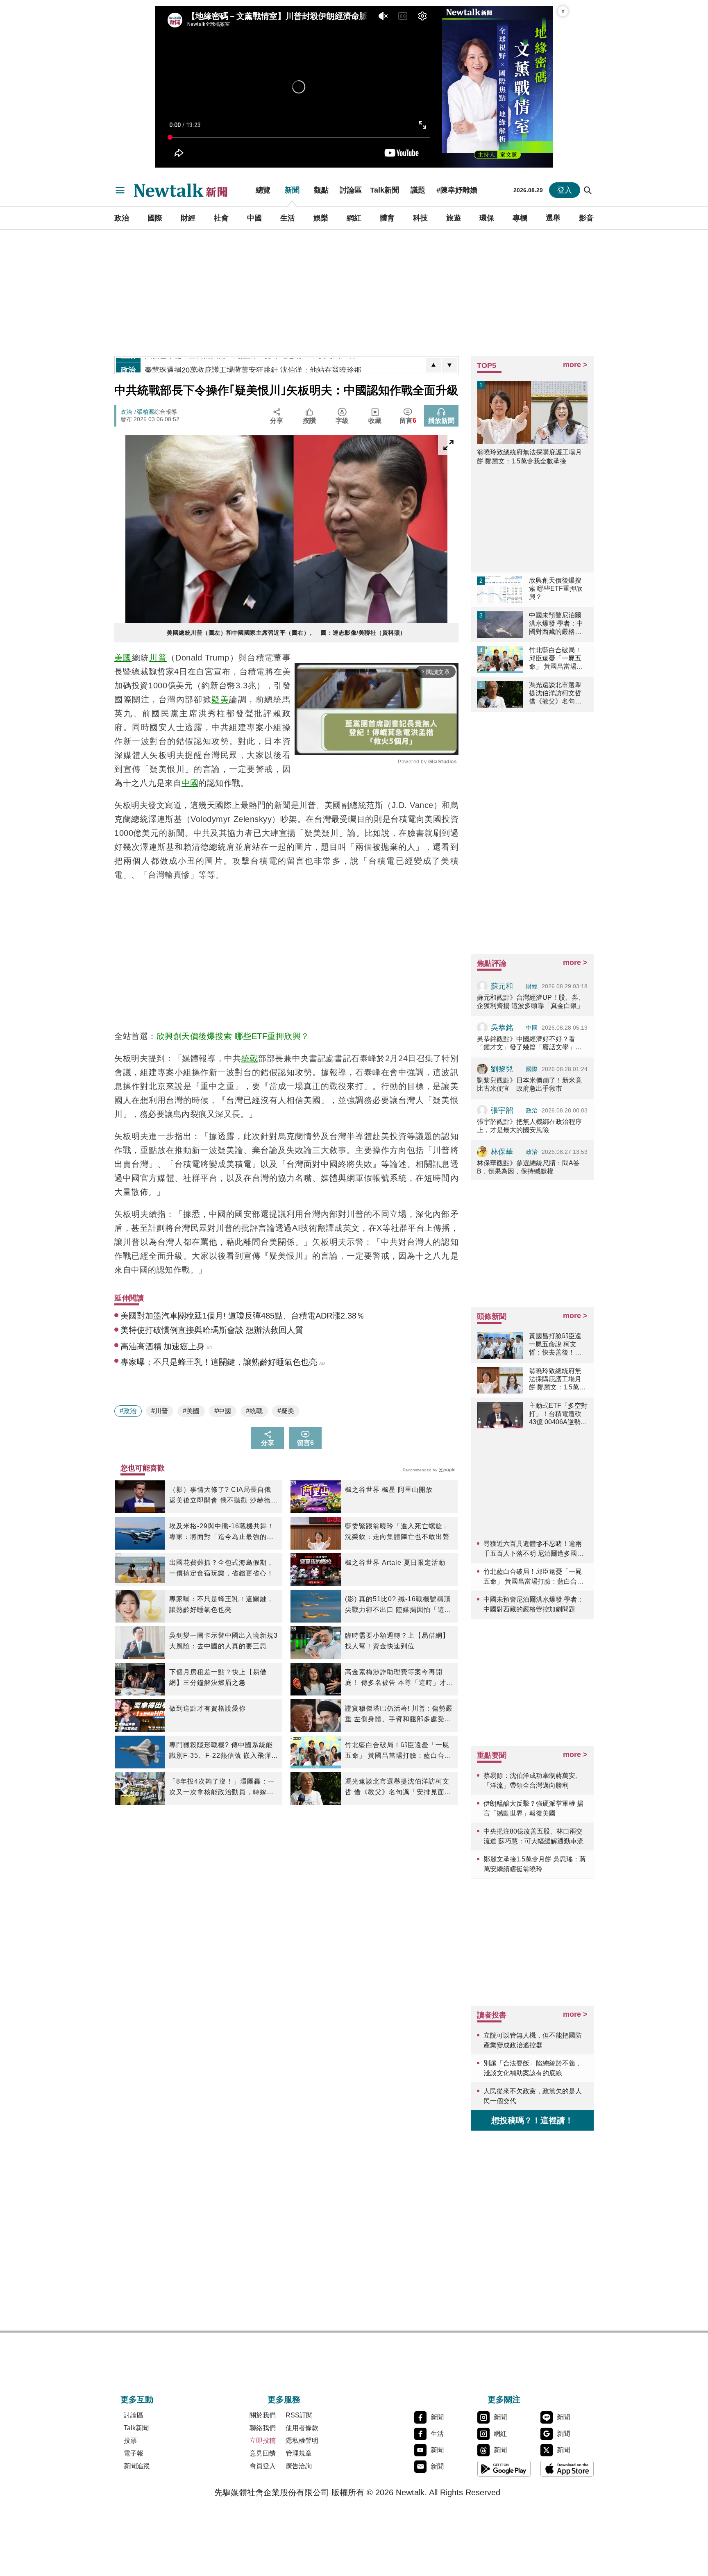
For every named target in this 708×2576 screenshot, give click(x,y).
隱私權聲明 (302, 2441)
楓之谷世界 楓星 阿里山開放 (389, 1490)
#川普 (160, 1411)
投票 (130, 2441)
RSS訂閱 (299, 2415)
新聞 (292, 190)
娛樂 (321, 218)
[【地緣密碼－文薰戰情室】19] (497, 87)
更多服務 (284, 2399)
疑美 (220, 699)
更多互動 (137, 2399)
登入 (565, 190)
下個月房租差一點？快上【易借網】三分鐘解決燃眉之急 (218, 1677)
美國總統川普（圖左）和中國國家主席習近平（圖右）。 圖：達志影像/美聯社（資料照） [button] (286, 633)
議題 (418, 190)
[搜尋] (588, 190)
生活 (288, 218)
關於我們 (263, 2415)
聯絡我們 (263, 2428)
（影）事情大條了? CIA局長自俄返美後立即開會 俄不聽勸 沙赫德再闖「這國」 (224, 1496)
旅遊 (454, 218)
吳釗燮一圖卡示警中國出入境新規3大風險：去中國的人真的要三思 (224, 1641)
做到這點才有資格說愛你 (208, 1708)
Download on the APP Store (567, 2469)
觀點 (321, 190)
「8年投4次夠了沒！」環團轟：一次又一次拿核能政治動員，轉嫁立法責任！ (222, 1788)
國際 (155, 218)
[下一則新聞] (449, 365)
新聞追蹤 (137, 2466)
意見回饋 (263, 2453)
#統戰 (254, 1411)
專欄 (520, 218)
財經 (188, 218)
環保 (487, 218)
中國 (254, 218)
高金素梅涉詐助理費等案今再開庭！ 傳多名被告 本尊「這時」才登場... (399, 1678)
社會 (221, 218)
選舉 (553, 218)
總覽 (263, 190)
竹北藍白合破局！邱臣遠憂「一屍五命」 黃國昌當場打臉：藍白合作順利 (398, 1751)
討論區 (351, 190)
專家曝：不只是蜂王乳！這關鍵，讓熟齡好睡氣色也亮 (221, 1604)
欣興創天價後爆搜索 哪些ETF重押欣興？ (233, 1036)
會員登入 (263, 2466)
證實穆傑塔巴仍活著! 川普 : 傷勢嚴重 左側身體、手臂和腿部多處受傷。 (399, 1715)
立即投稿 (263, 2441)
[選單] (120, 190)
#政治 (128, 1411)
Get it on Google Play (504, 2469)
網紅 (354, 218)
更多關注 (504, 2399)
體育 (387, 218)
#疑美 (286, 1411)
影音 (586, 218)
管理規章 (299, 2453)
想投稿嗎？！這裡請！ (532, 2120)
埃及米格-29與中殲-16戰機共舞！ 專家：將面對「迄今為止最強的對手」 (222, 1532)
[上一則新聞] (433, 365)
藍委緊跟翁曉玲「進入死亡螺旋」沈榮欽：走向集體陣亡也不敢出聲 (397, 1531)
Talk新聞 (385, 190)
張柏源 (145, 412)
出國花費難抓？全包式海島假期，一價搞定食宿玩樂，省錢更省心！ (221, 1568)
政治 (122, 218)
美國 (123, 658)
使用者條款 (302, 2428)
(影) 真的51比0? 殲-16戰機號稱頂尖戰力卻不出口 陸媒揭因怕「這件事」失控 (398, 1605)
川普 (158, 658)
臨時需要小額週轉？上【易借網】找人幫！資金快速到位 (397, 1641)
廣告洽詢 (299, 2466)
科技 (420, 218)
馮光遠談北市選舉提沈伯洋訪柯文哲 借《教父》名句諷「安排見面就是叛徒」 (398, 1788)
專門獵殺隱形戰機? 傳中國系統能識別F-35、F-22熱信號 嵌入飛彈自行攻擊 (221, 1751)
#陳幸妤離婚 (457, 190)
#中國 (223, 1411)
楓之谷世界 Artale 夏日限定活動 (395, 1563)
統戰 (250, 1058)
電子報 (134, 2453)
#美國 (191, 1411)
